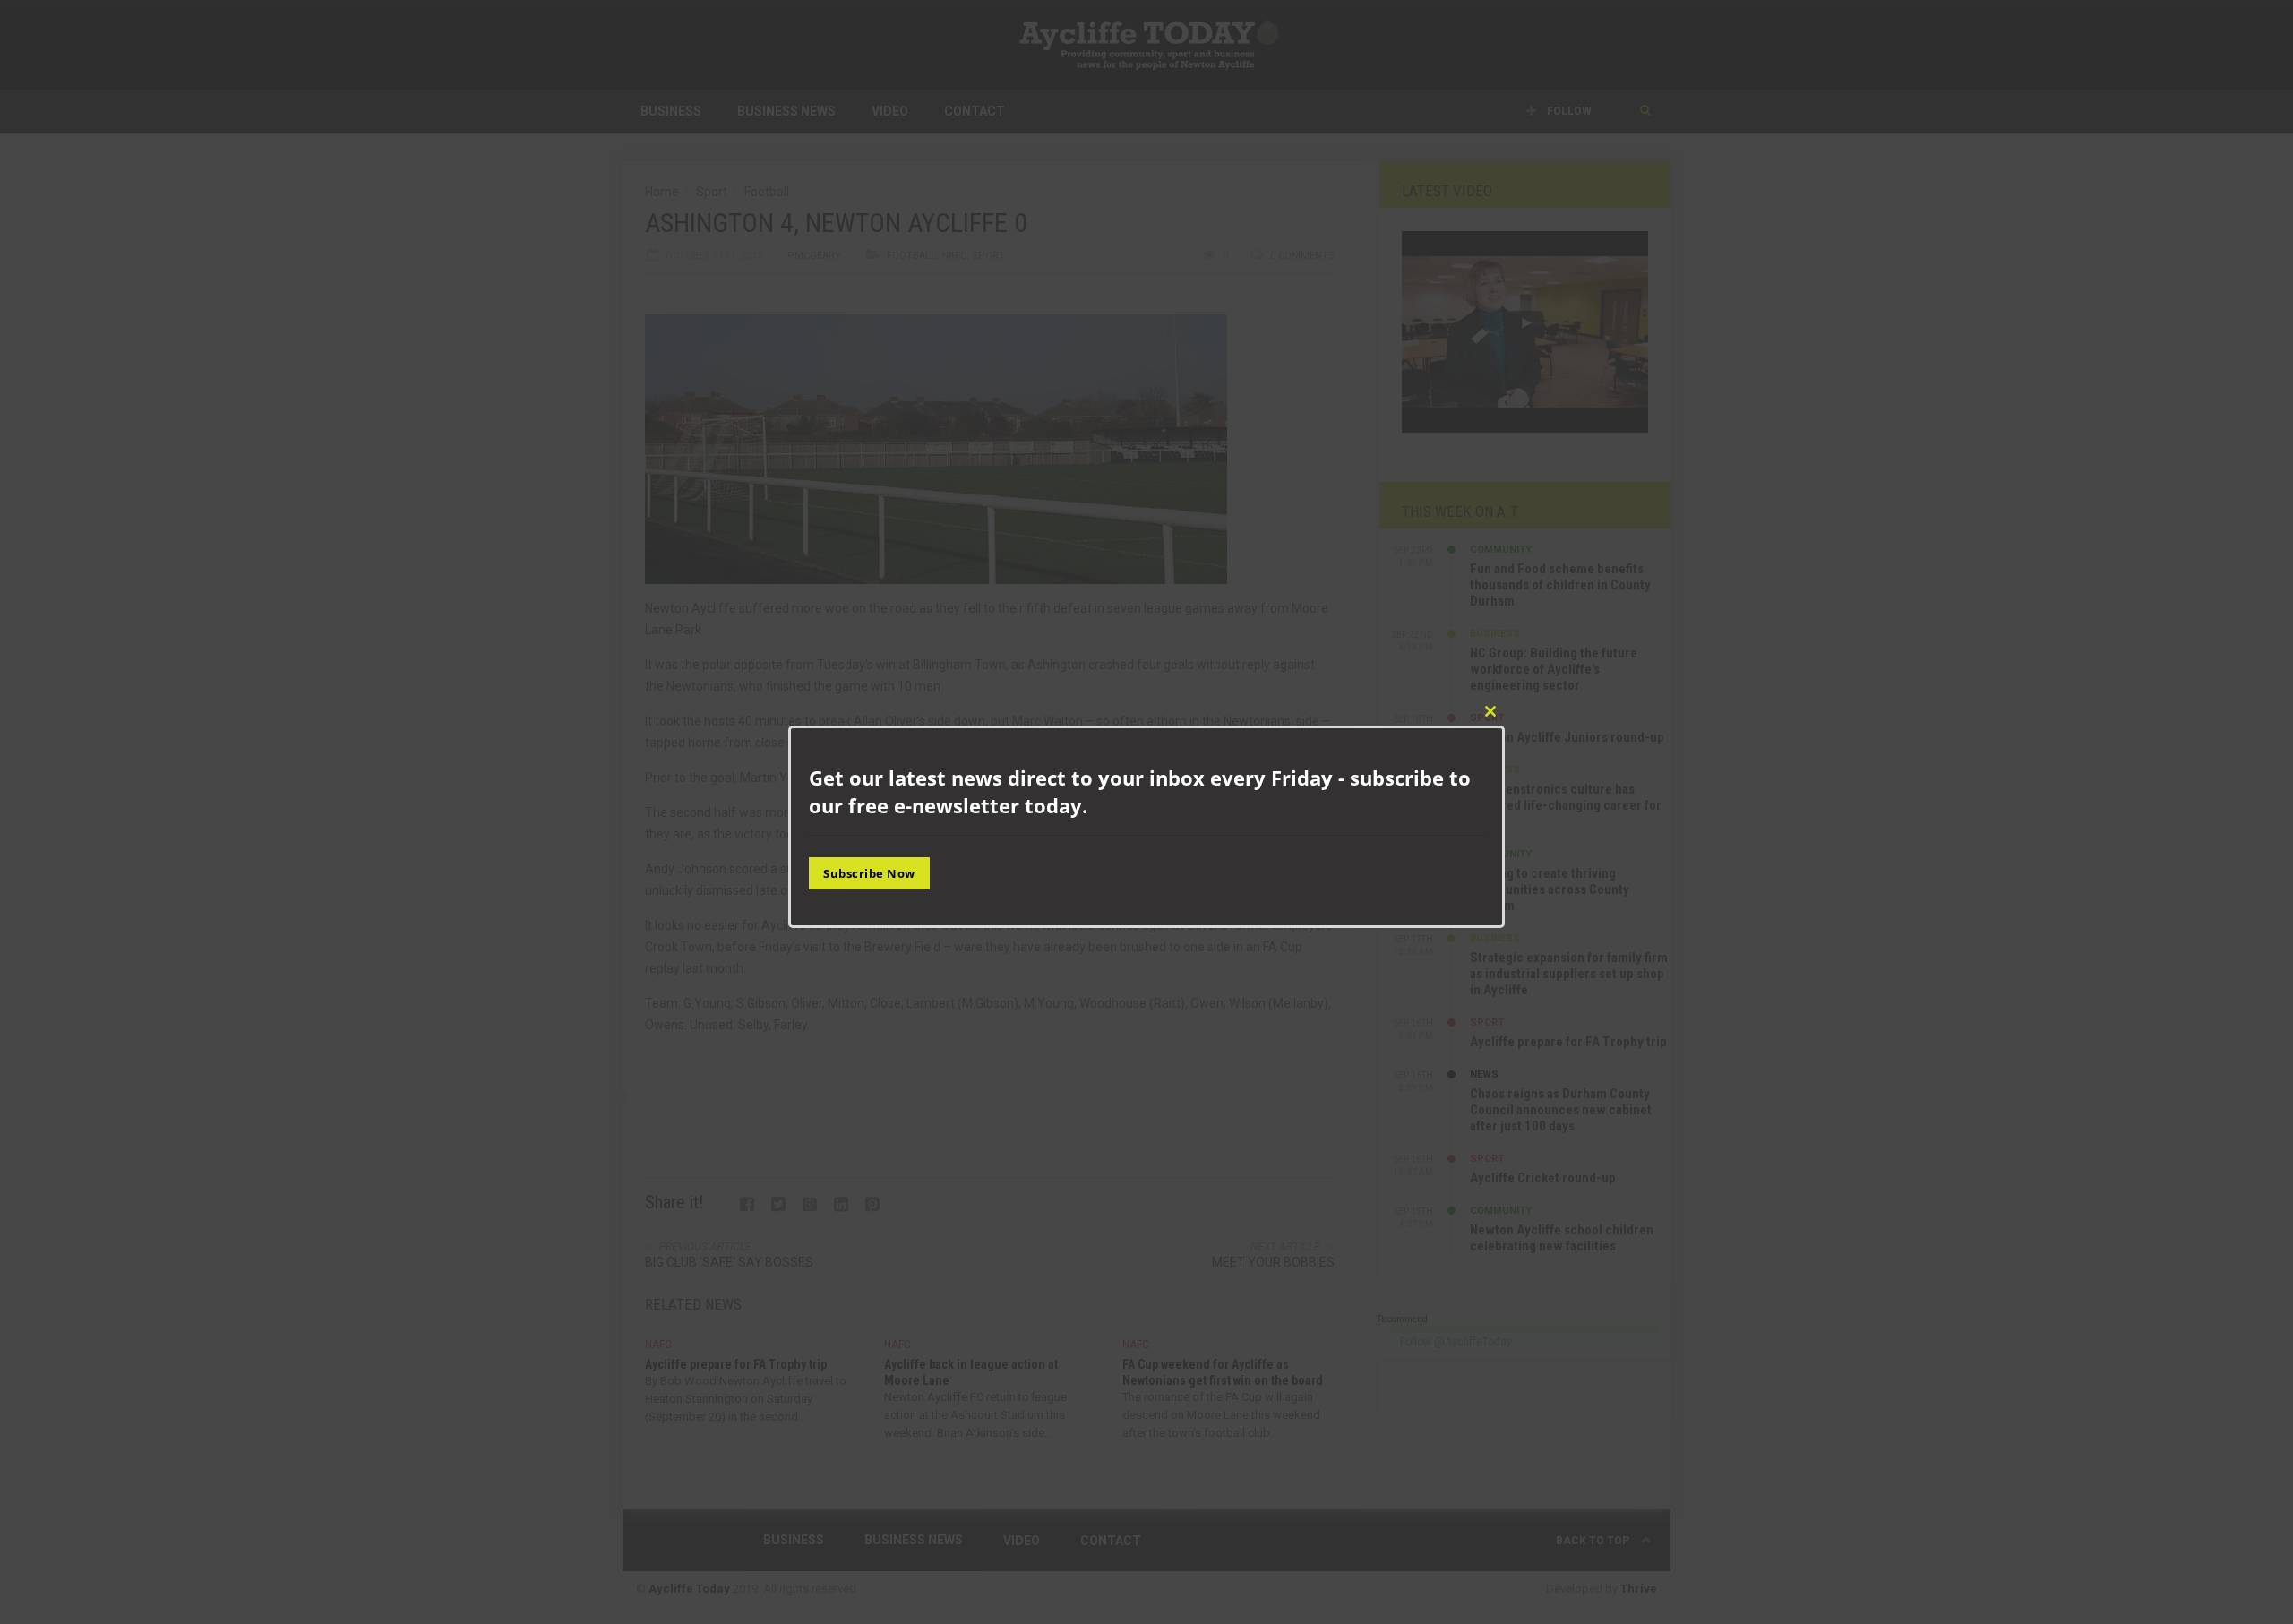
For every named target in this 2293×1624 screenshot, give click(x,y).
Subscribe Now (869, 872)
